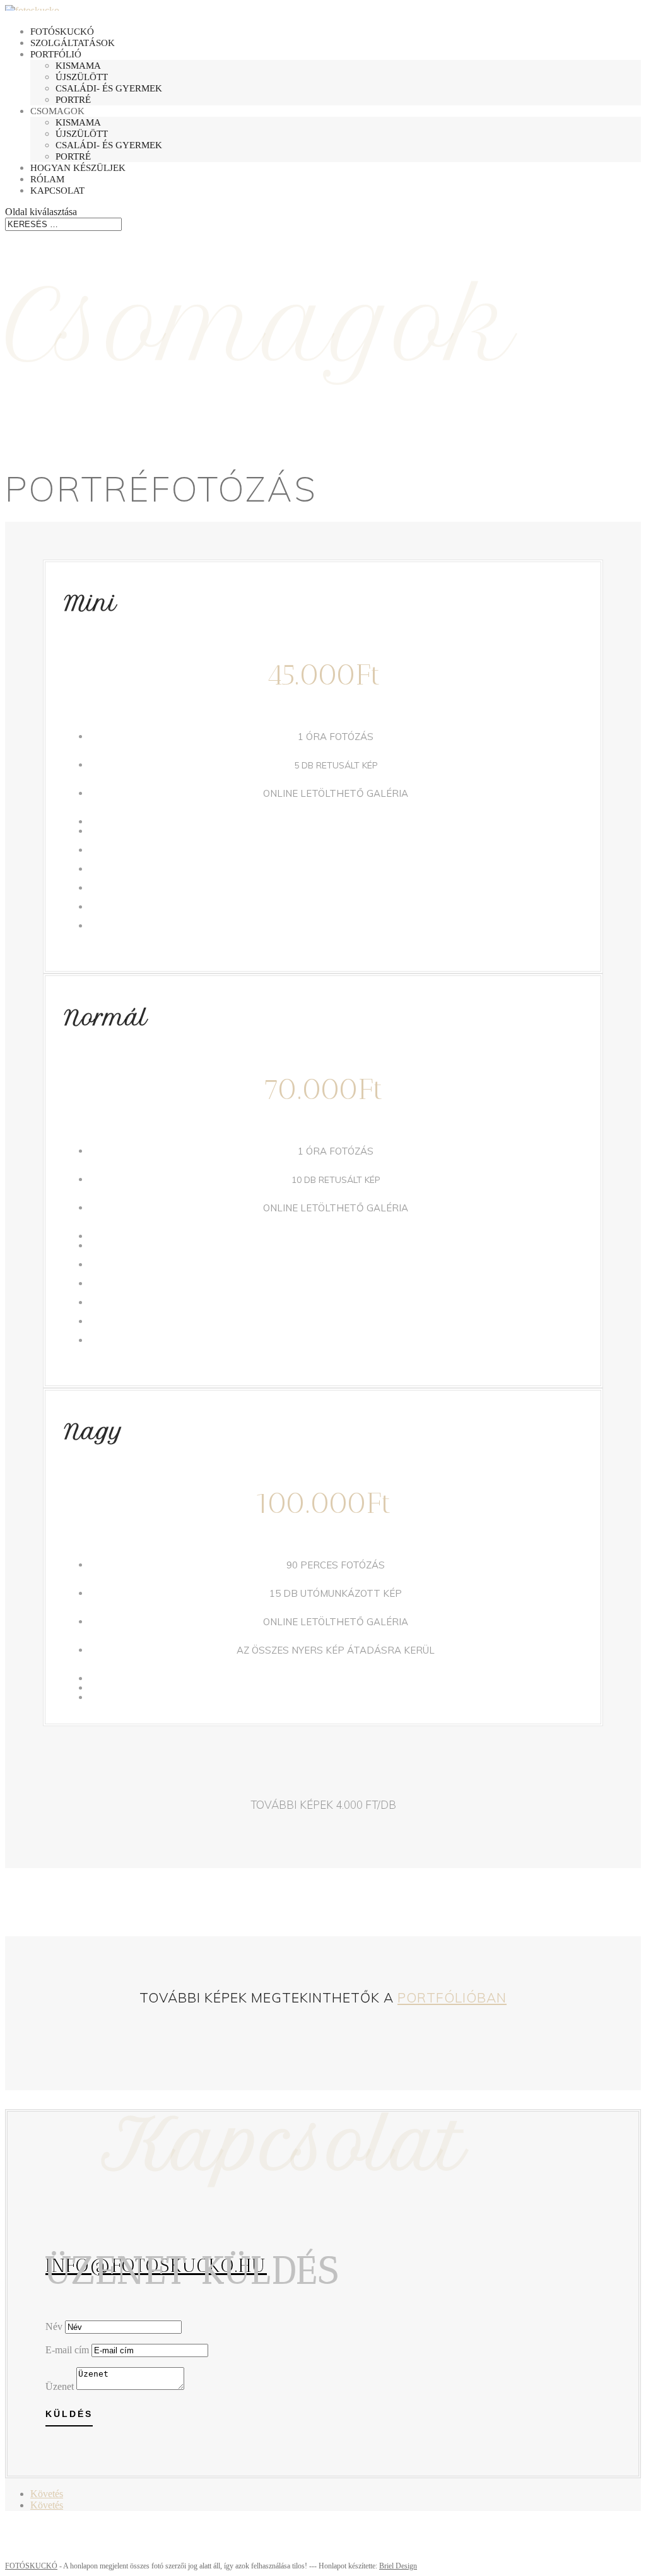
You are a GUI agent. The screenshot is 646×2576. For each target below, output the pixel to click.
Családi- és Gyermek (109, 88)
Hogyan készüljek (78, 168)
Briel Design (398, 2566)
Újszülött (82, 77)
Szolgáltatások (73, 43)
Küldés (69, 2414)
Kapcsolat (57, 191)
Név (54, 2326)
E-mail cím (67, 2350)
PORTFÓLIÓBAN (452, 1997)
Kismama (78, 66)
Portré (73, 100)
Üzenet (60, 2386)
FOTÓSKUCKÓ (31, 2566)
